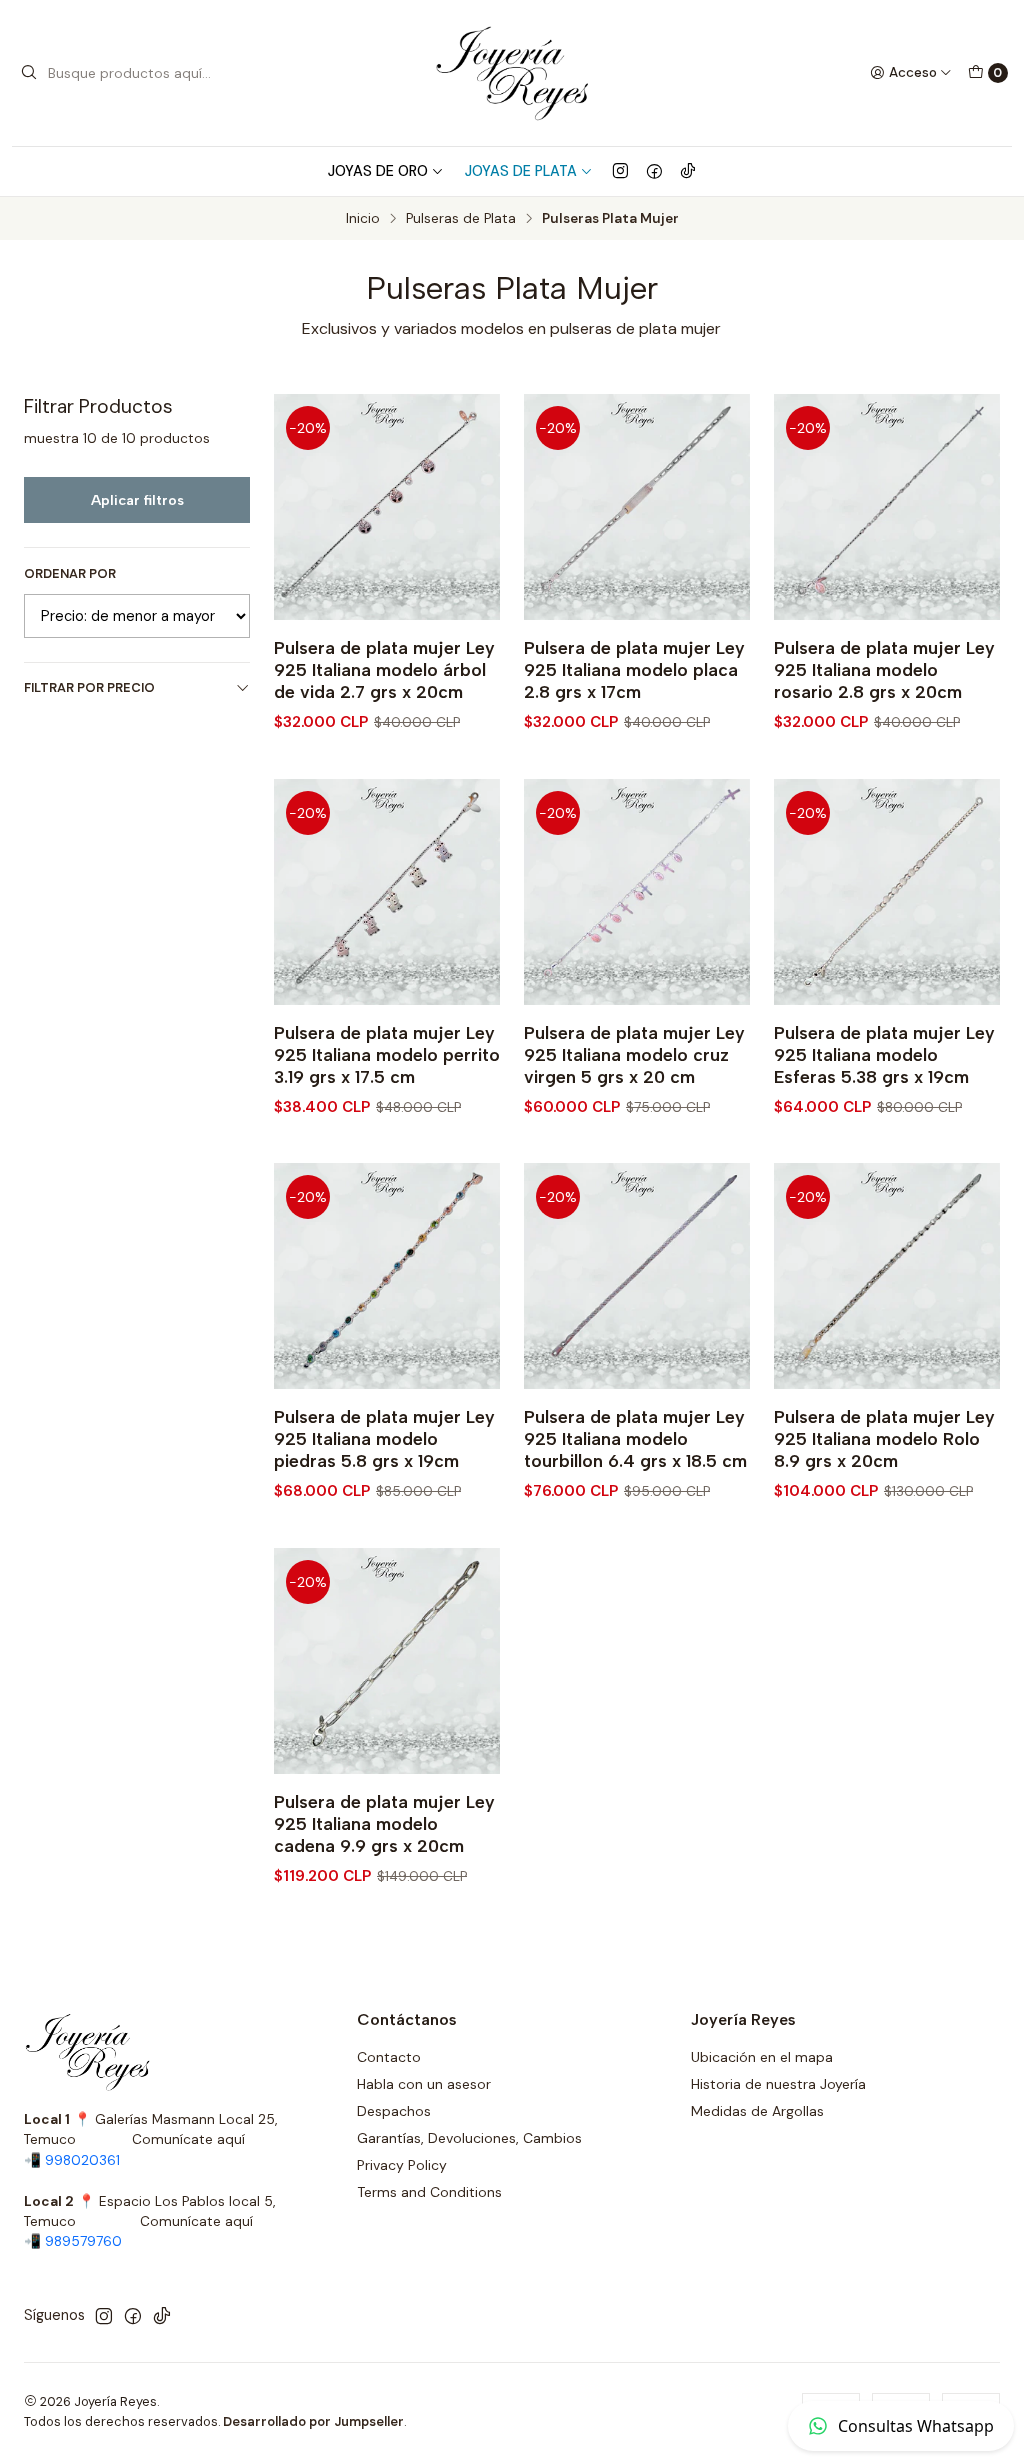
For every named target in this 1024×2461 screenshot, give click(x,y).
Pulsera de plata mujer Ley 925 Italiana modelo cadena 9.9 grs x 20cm (384, 1823)
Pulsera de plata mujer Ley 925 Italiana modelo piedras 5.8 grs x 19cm (384, 1438)
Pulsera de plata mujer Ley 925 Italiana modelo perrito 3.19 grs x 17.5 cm (387, 1054)
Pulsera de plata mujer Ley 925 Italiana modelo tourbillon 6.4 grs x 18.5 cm (635, 1438)
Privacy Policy (402, 2165)
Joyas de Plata (521, 171)
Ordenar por (70, 574)
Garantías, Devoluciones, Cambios (469, 2138)
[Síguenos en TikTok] (688, 171)
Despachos (394, 2111)
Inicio (363, 219)
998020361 (82, 2160)
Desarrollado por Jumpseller (313, 2421)
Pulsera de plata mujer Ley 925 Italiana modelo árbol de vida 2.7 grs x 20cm (384, 669)
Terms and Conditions (429, 2192)
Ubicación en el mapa (762, 2057)
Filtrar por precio (89, 687)
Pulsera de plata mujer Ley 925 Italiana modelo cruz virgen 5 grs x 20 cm (634, 1054)
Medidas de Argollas (757, 2111)
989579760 (83, 2241)
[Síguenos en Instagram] (620, 171)
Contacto (389, 2057)
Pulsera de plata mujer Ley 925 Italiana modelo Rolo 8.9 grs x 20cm (884, 1438)
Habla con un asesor (424, 2084)
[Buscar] (29, 73)
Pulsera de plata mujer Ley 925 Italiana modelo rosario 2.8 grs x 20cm (884, 669)
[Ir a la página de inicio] (512, 73)
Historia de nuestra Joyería (778, 2084)
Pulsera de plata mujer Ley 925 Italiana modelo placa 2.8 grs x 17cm (634, 669)
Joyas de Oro (378, 171)
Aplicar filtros (137, 500)
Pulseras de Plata (461, 219)
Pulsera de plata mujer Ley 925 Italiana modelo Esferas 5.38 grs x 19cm (884, 1054)
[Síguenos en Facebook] (654, 171)
